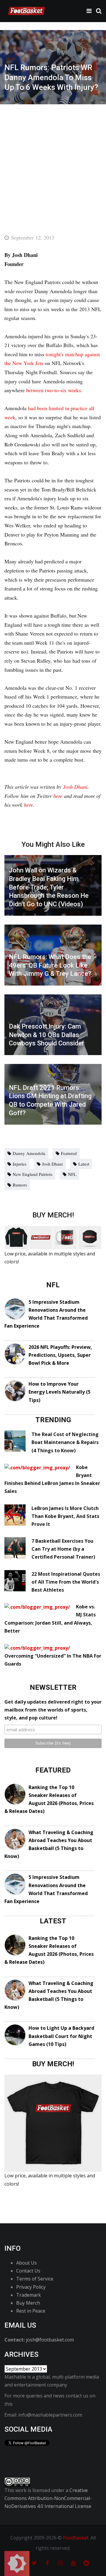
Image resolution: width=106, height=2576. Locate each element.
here (58, 796)
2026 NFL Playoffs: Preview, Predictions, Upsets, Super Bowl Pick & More (60, 1355)
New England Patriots (33, 1174)
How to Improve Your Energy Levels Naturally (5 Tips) (59, 1392)
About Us (26, 2263)
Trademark (29, 2295)
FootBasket (76, 2538)
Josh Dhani (75, 787)
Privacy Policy (31, 2287)
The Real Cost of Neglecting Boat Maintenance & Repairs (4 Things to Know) (65, 1442)
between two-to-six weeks (54, 390)
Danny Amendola (29, 1153)
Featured (69, 1153)
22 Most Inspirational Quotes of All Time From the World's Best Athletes (66, 1582)
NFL (72, 1174)
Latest (84, 1164)
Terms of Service (35, 2279)
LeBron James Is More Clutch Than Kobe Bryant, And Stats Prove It (65, 1516)
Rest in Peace (31, 2311)
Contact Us (28, 2271)
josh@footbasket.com (50, 2340)
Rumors (20, 1185)
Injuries (20, 1164)
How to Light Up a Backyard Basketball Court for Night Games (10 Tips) (61, 2036)
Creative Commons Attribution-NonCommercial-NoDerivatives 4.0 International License (48, 2498)
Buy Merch (28, 2303)
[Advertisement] (53, 160)
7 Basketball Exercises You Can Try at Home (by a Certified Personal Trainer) (63, 1549)
